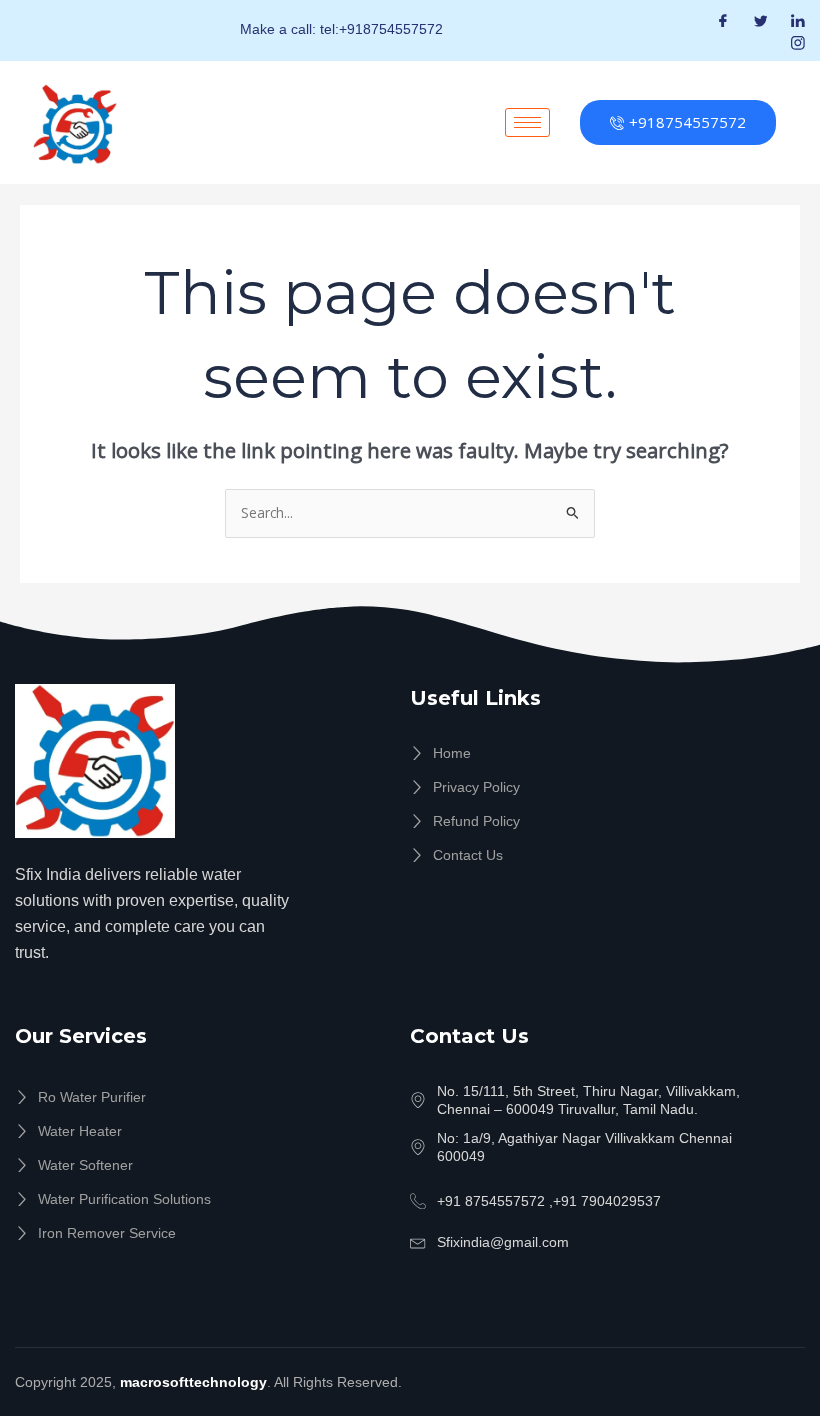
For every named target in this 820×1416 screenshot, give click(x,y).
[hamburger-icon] (527, 122)
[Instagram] (798, 42)
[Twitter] (761, 19)
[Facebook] (723, 19)
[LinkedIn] (798, 19)
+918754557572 (687, 122)
